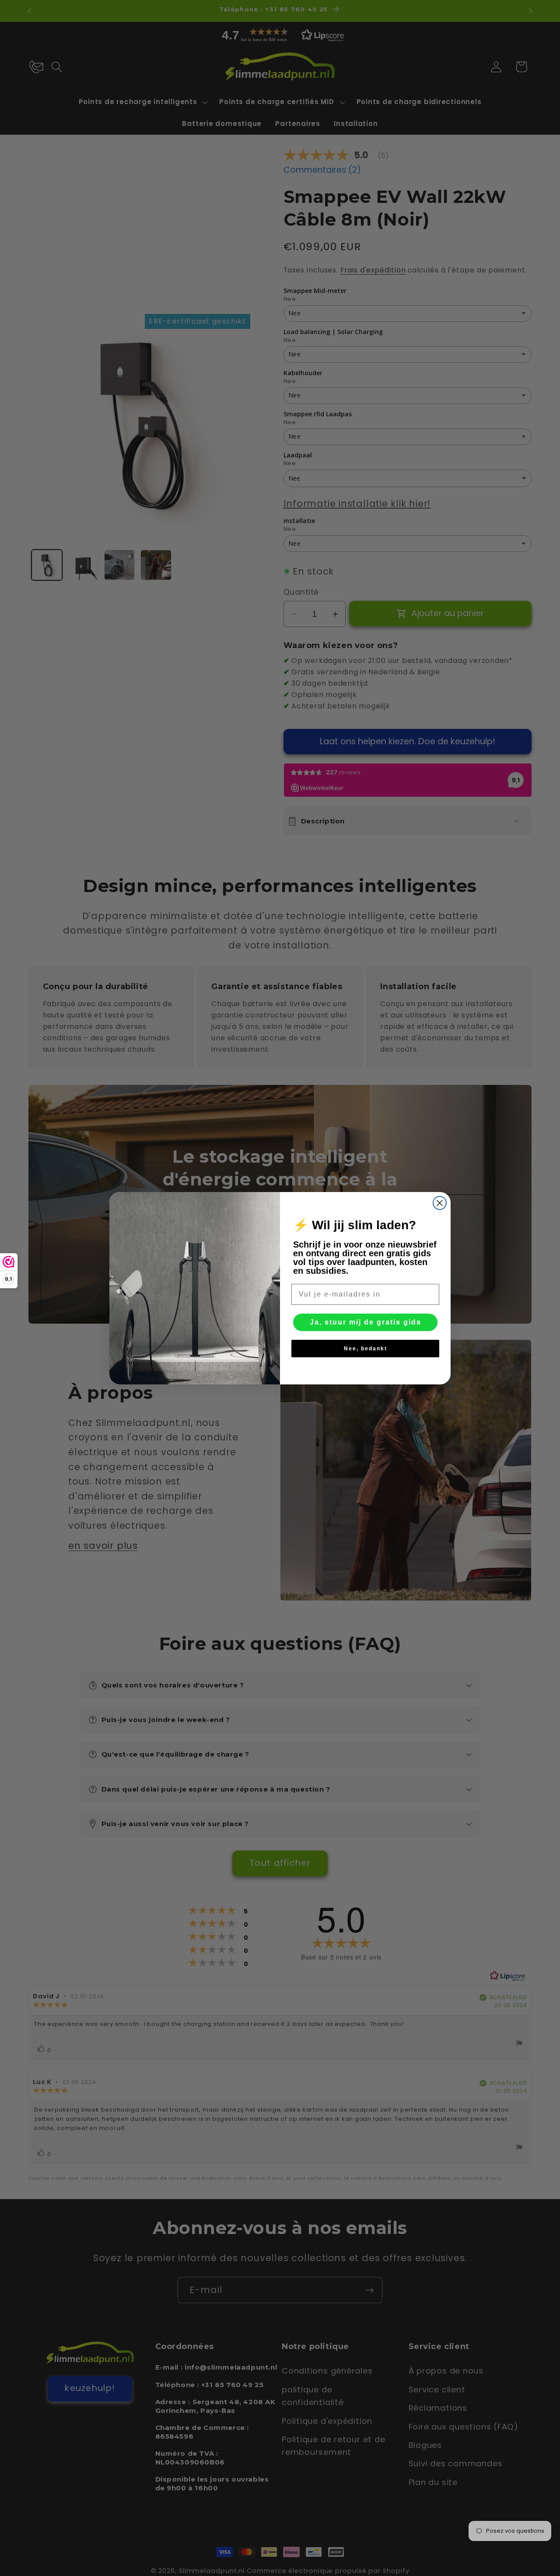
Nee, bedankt (366, 1349)
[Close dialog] (440, 1203)
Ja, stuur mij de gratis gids (366, 1322)
